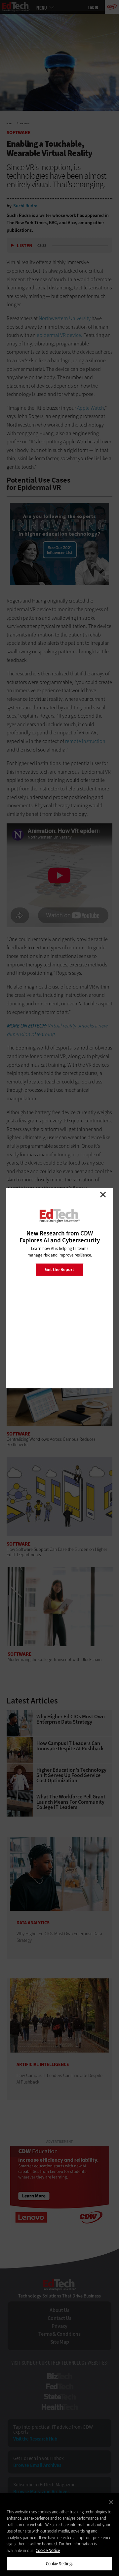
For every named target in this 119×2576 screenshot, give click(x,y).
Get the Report (59, 1270)
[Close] (111, 2502)
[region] (59, 2534)
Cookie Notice (48, 2550)
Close (103, 1195)
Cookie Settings (60, 2564)
